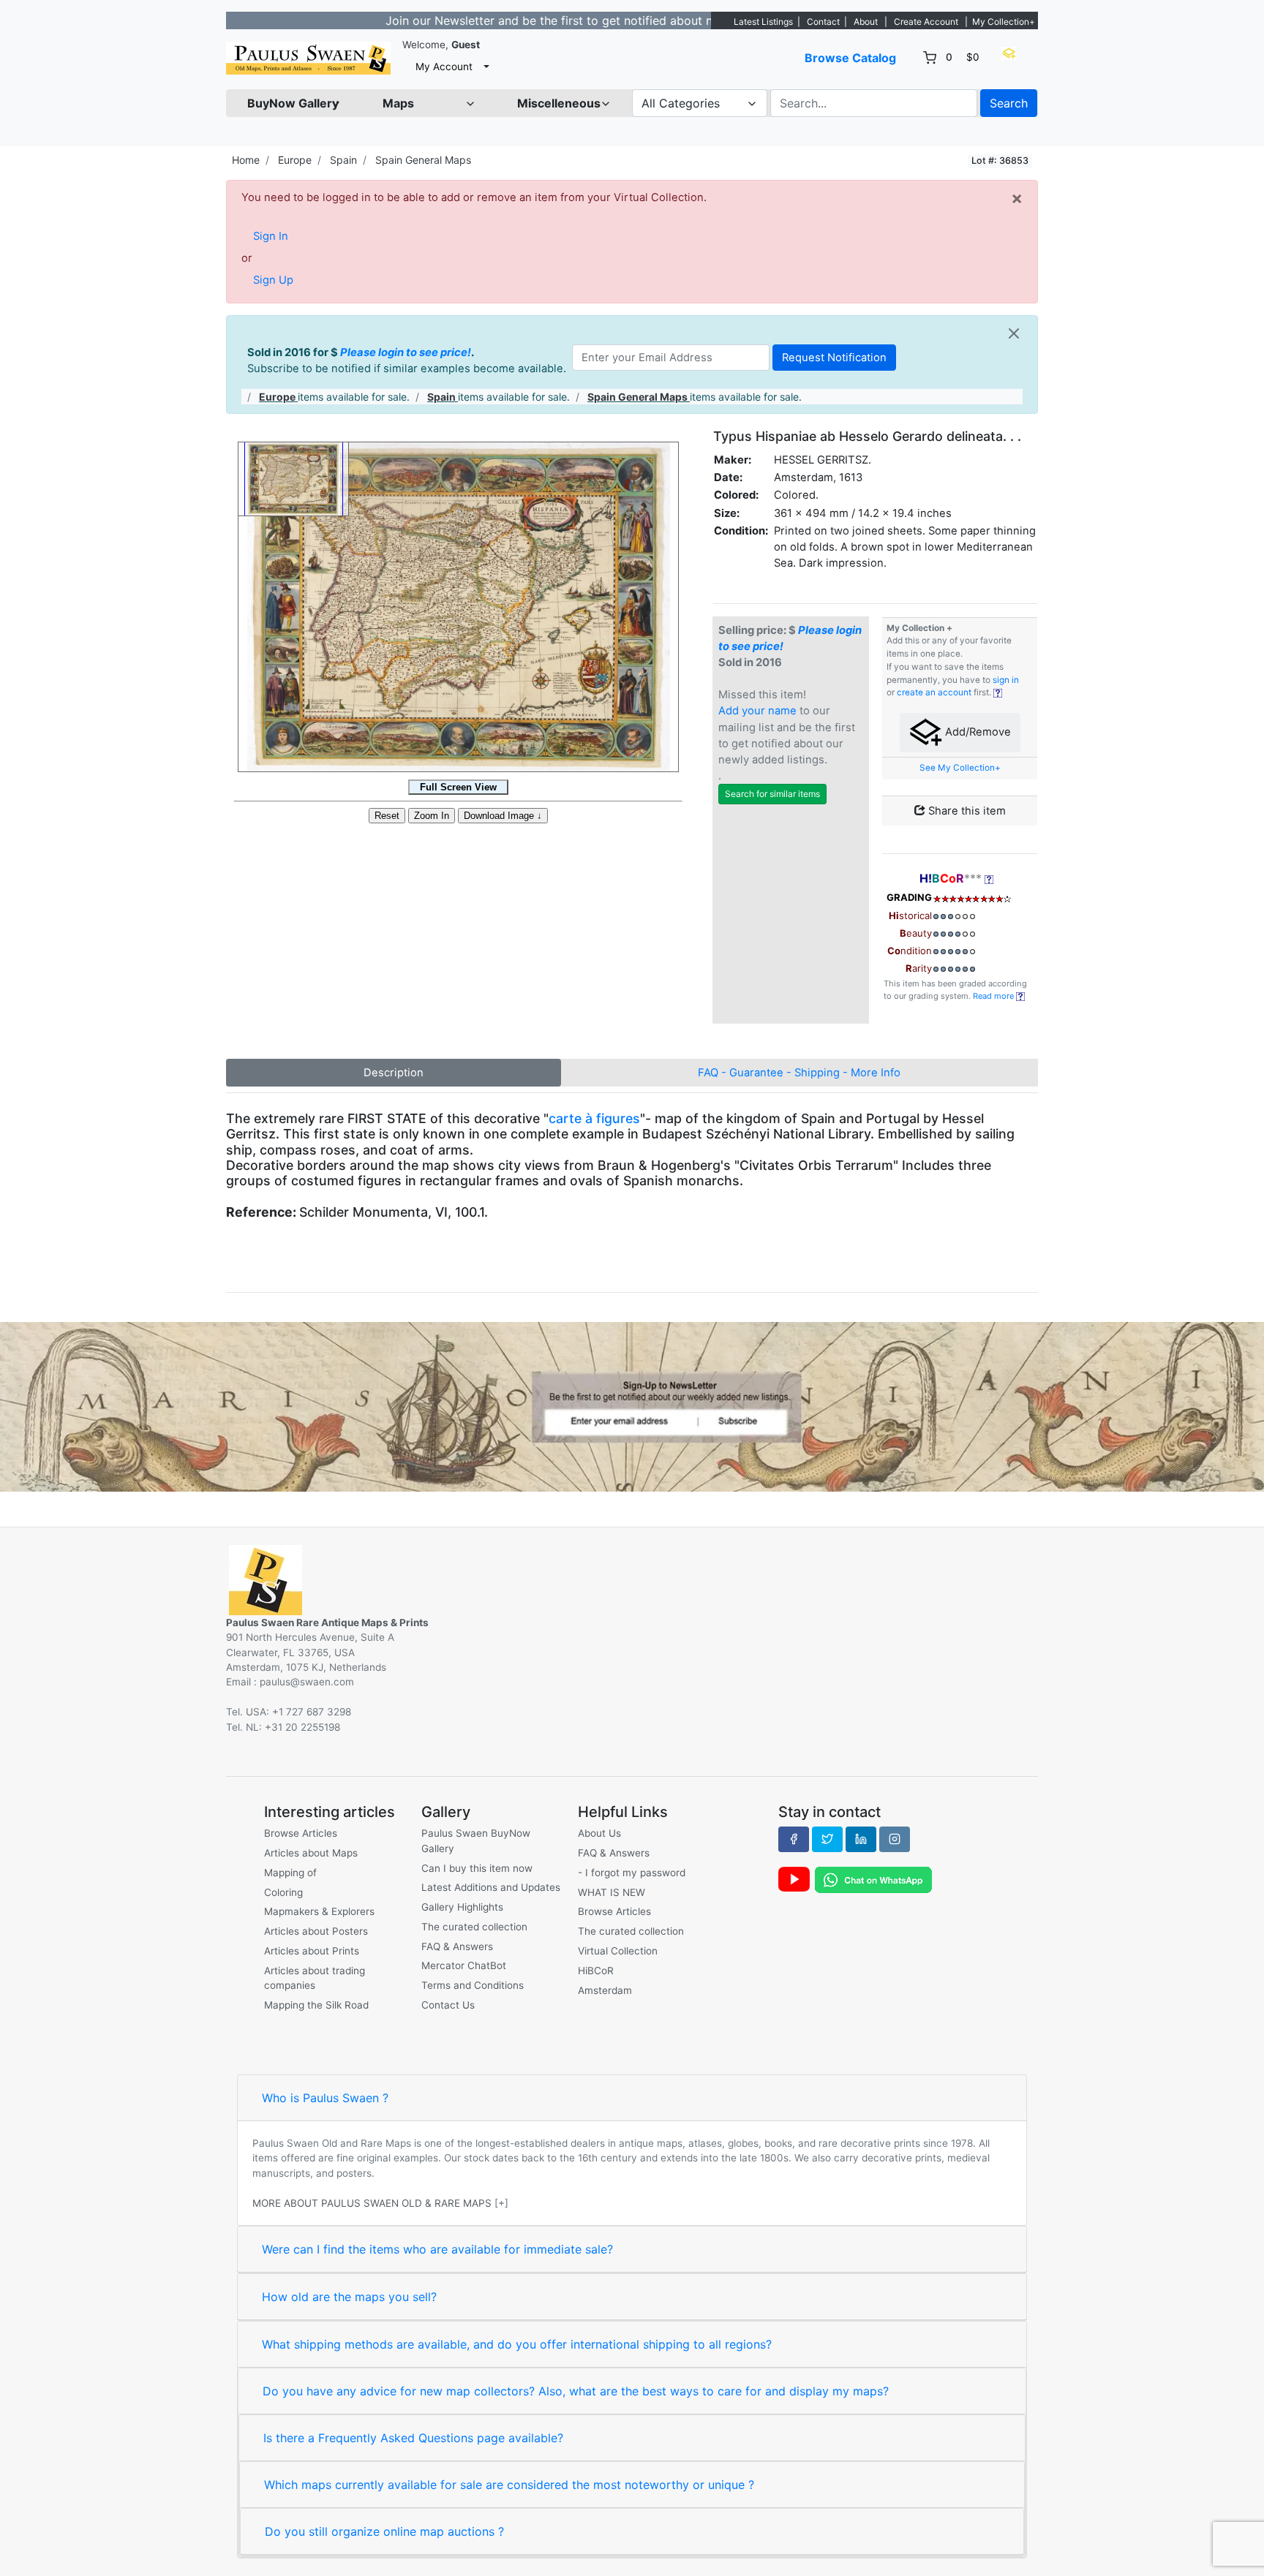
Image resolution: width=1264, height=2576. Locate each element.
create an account (934, 692)
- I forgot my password (632, 1873)
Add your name (757, 711)
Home (246, 160)
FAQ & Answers (457, 1946)
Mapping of (290, 1873)
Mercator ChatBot (464, 1965)
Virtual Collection (618, 1951)
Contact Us (448, 2005)
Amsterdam (605, 1990)
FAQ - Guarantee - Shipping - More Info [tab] (799, 1073)
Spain (343, 160)
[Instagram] (895, 1839)
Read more (994, 996)
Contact (823, 22)
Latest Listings (763, 22)
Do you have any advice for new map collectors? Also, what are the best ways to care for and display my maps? (576, 2391)
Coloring (283, 1892)
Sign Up (273, 280)
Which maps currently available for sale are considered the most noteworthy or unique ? (509, 2485)
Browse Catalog (850, 58)
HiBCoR (596, 1971)
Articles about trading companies (315, 1978)
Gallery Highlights (462, 1907)
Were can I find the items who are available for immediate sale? (437, 2249)
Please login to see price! (406, 352)
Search (1009, 103)
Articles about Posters (316, 1931)
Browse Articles (301, 1833)
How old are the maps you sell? (349, 2297)
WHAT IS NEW (612, 1892)
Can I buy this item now (477, 1868)
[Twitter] (827, 1839)
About (866, 22)
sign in (1006, 680)
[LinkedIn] (861, 1839)
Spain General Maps (423, 160)
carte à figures (594, 1118)
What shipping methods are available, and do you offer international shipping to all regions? (517, 2344)
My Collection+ (1004, 22)
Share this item (966, 811)
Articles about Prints (312, 1951)
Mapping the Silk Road (316, 2005)
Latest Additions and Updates (491, 1887)
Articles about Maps (311, 1853)
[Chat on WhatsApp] (873, 1879)
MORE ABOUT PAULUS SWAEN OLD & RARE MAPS (372, 2203)
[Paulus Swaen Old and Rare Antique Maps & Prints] (308, 58)
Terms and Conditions (473, 1985)
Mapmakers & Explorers (319, 1911)
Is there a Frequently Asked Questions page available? (413, 2438)
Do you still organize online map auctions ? (384, 2531)
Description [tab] (394, 1073)
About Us (599, 1833)
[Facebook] (794, 1839)
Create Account (926, 22)
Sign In (271, 236)
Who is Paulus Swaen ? (325, 2098)
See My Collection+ (960, 768)
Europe (295, 160)
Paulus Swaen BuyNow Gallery (476, 1840)
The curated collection (474, 1927)
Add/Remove (977, 732)
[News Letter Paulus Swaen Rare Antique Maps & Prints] (632, 1405)
